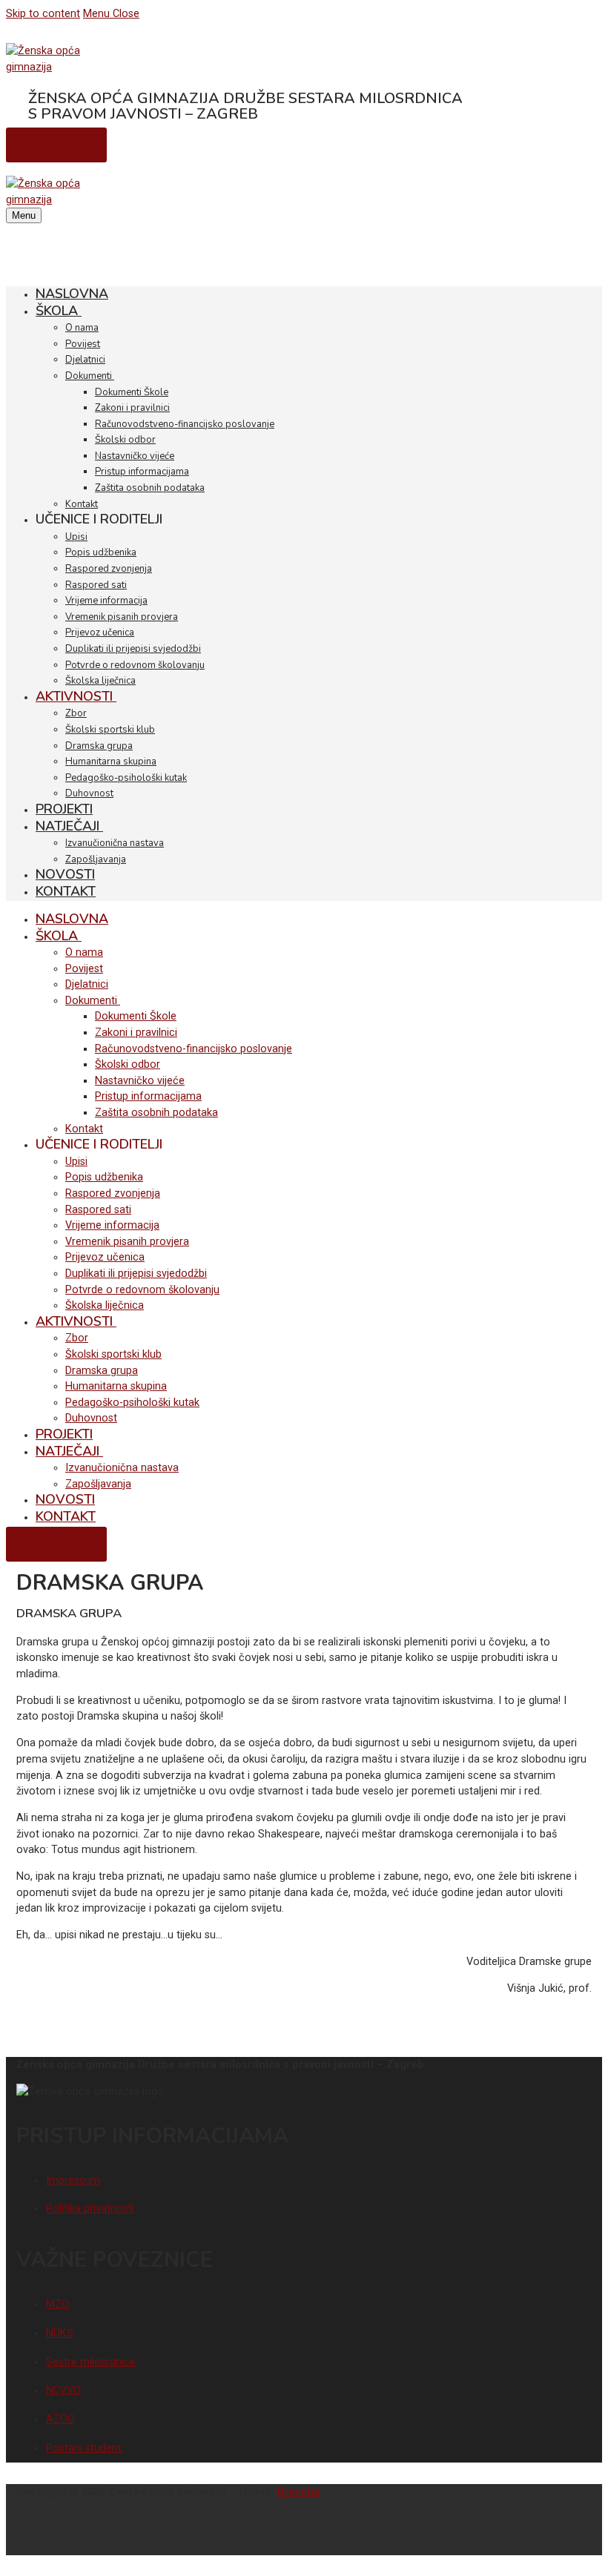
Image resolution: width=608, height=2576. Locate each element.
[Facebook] (586, 2529)
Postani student (84, 2448)
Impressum (73, 2180)
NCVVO (63, 2390)
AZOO (60, 2419)
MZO (57, 2304)
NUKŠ (60, 2333)
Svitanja (56, 145)
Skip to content (43, 14)
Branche (299, 2492)
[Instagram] (586, 2545)
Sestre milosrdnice (91, 2362)
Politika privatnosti (90, 2209)
